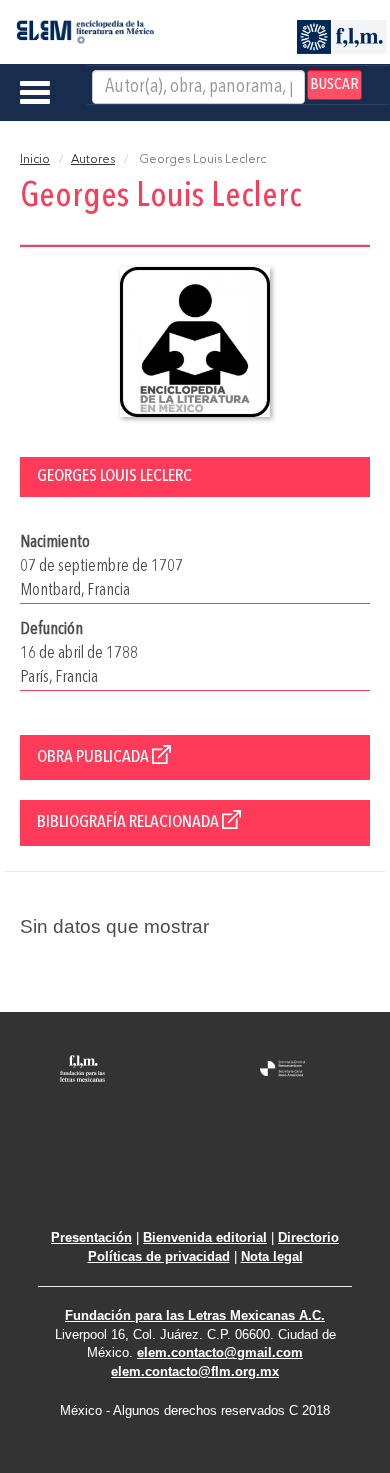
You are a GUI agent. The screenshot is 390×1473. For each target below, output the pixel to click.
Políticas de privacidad (159, 1256)
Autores (93, 160)
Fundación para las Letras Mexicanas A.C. (195, 1315)
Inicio (35, 160)
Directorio (308, 1237)
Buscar (334, 85)
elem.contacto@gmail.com (220, 1352)
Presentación (91, 1237)
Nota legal (272, 1256)
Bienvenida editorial (205, 1237)
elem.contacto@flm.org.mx (195, 1371)
